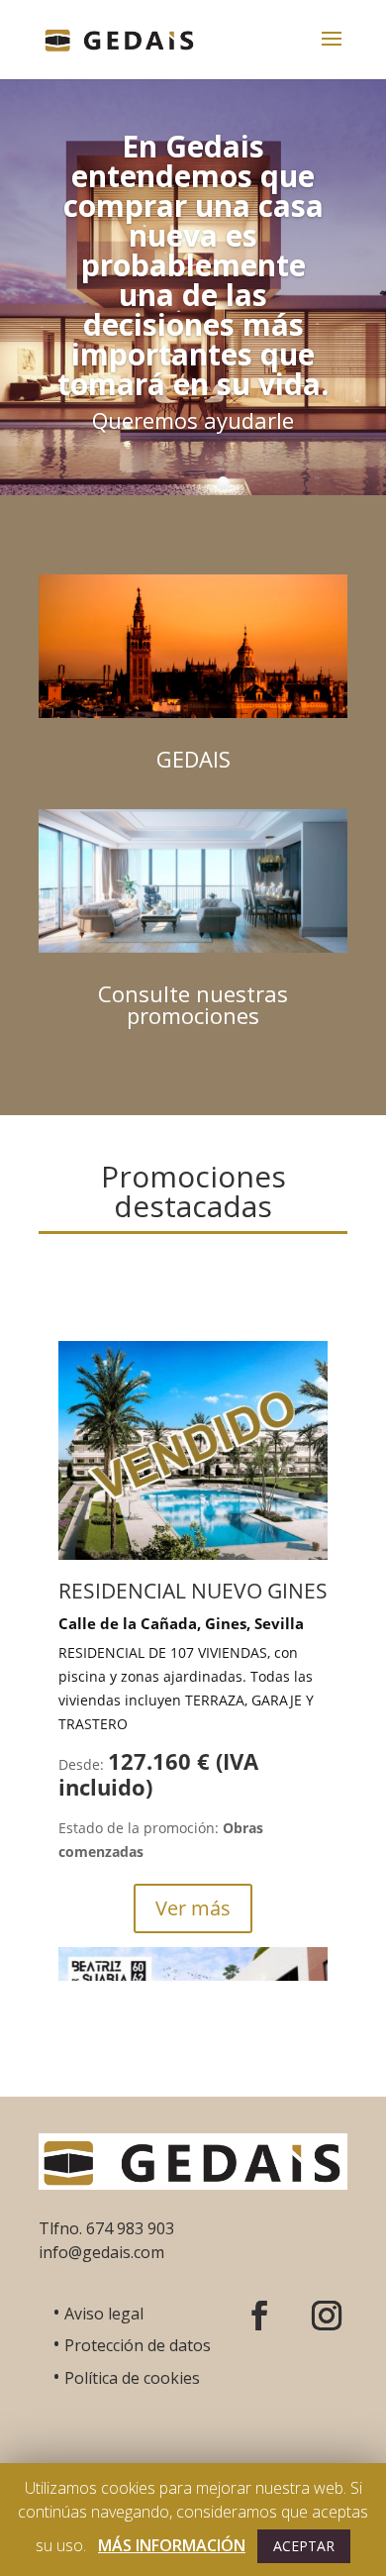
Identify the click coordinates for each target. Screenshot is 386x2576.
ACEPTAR (304, 2546)
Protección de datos (132, 2345)
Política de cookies (126, 2378)
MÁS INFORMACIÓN (172, 2545)
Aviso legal (98, 2314)
